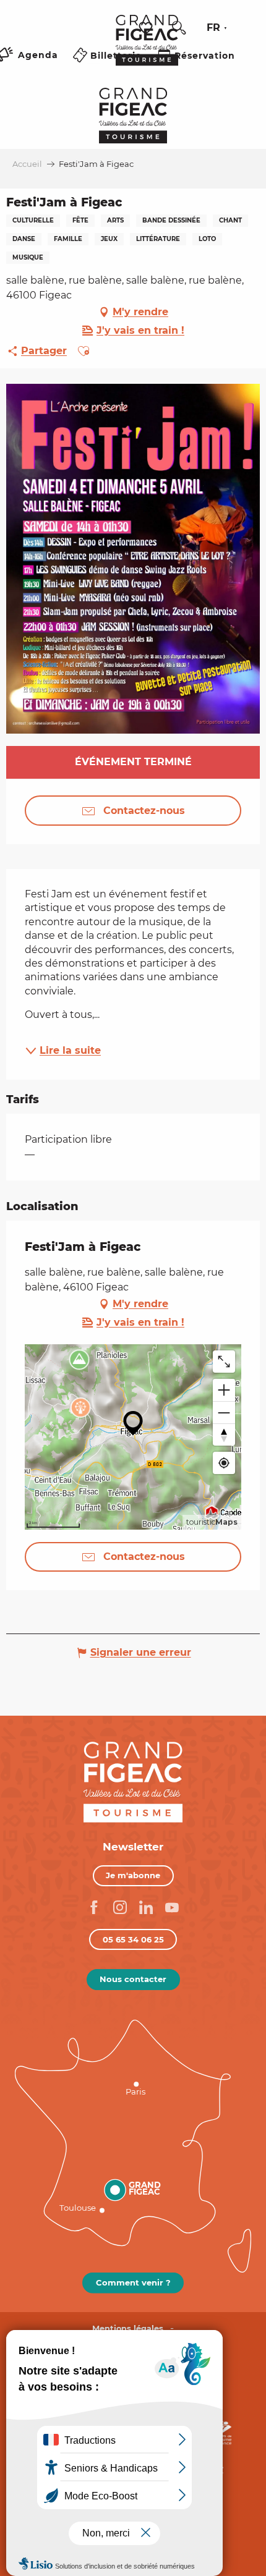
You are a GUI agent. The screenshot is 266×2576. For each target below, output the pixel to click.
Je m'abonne (133, 1875)
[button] (179, 28)
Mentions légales (128, 2328)
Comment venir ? (133, 2282)
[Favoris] (147, 28)
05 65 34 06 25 (133, 1939)
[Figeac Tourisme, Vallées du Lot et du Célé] (147, 49)
